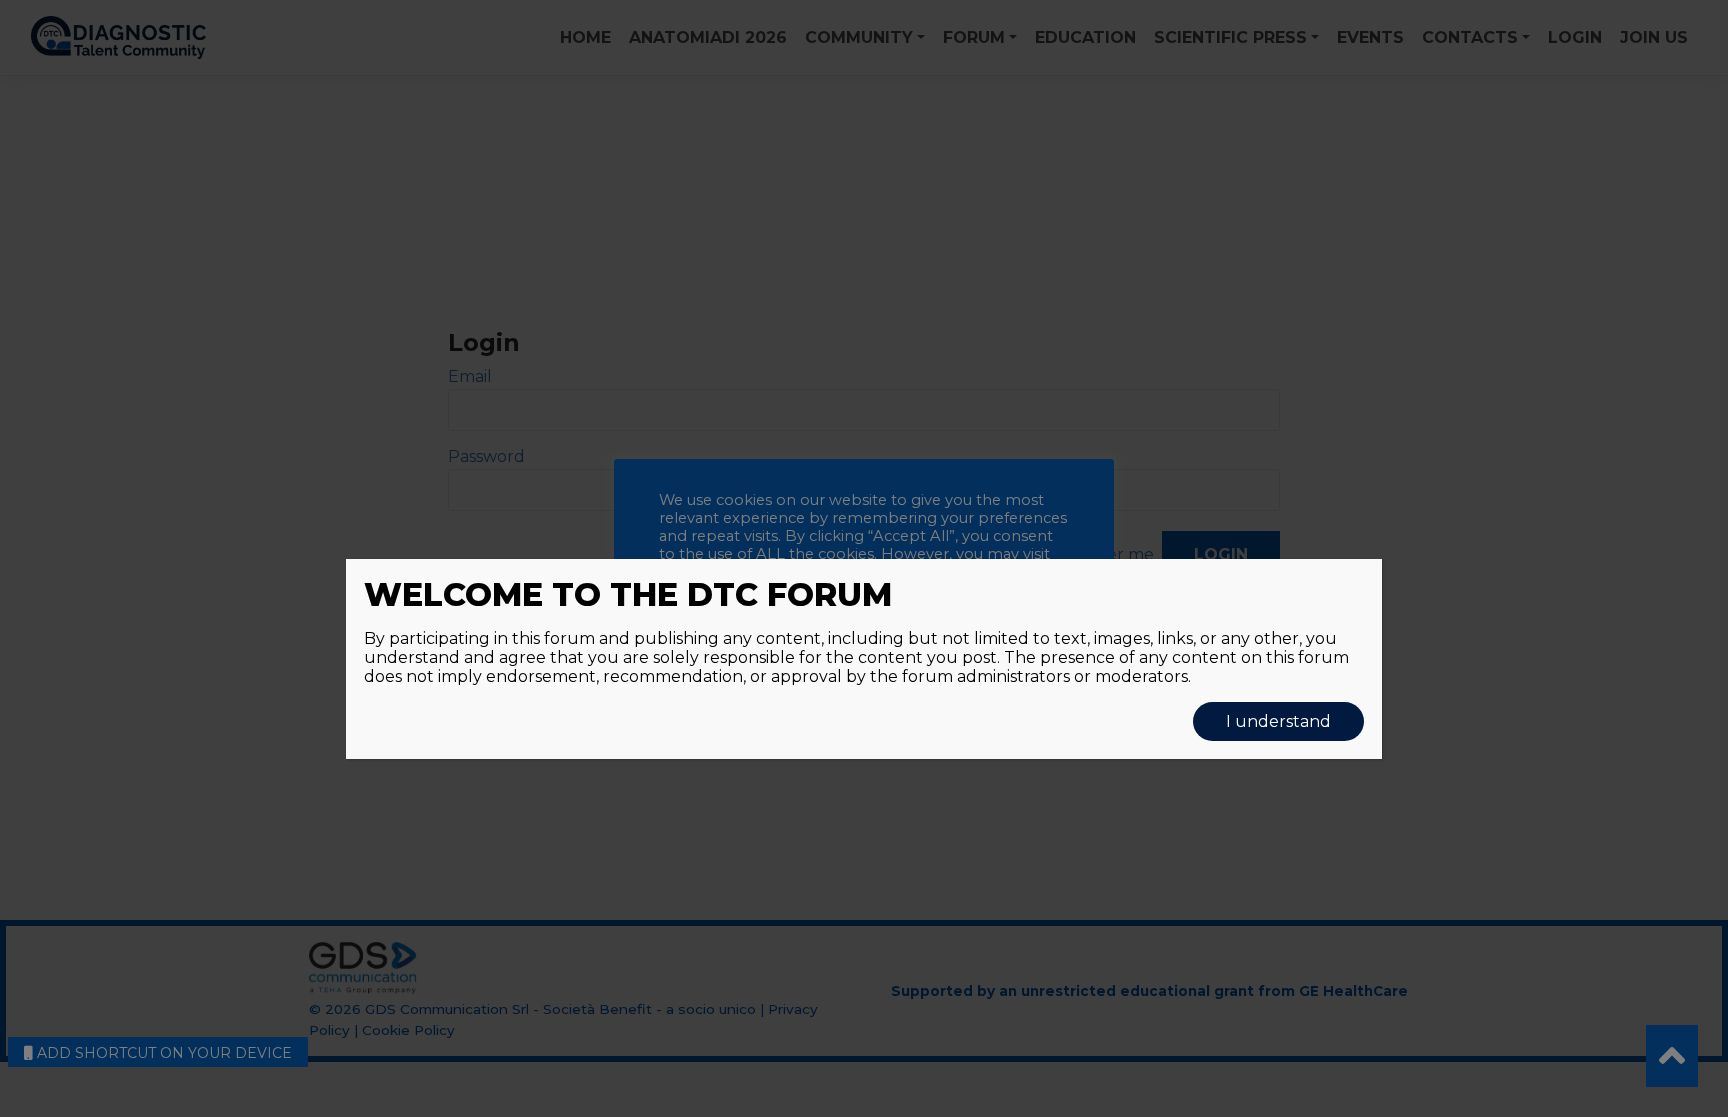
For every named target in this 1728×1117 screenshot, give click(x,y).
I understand (1278, 721)
